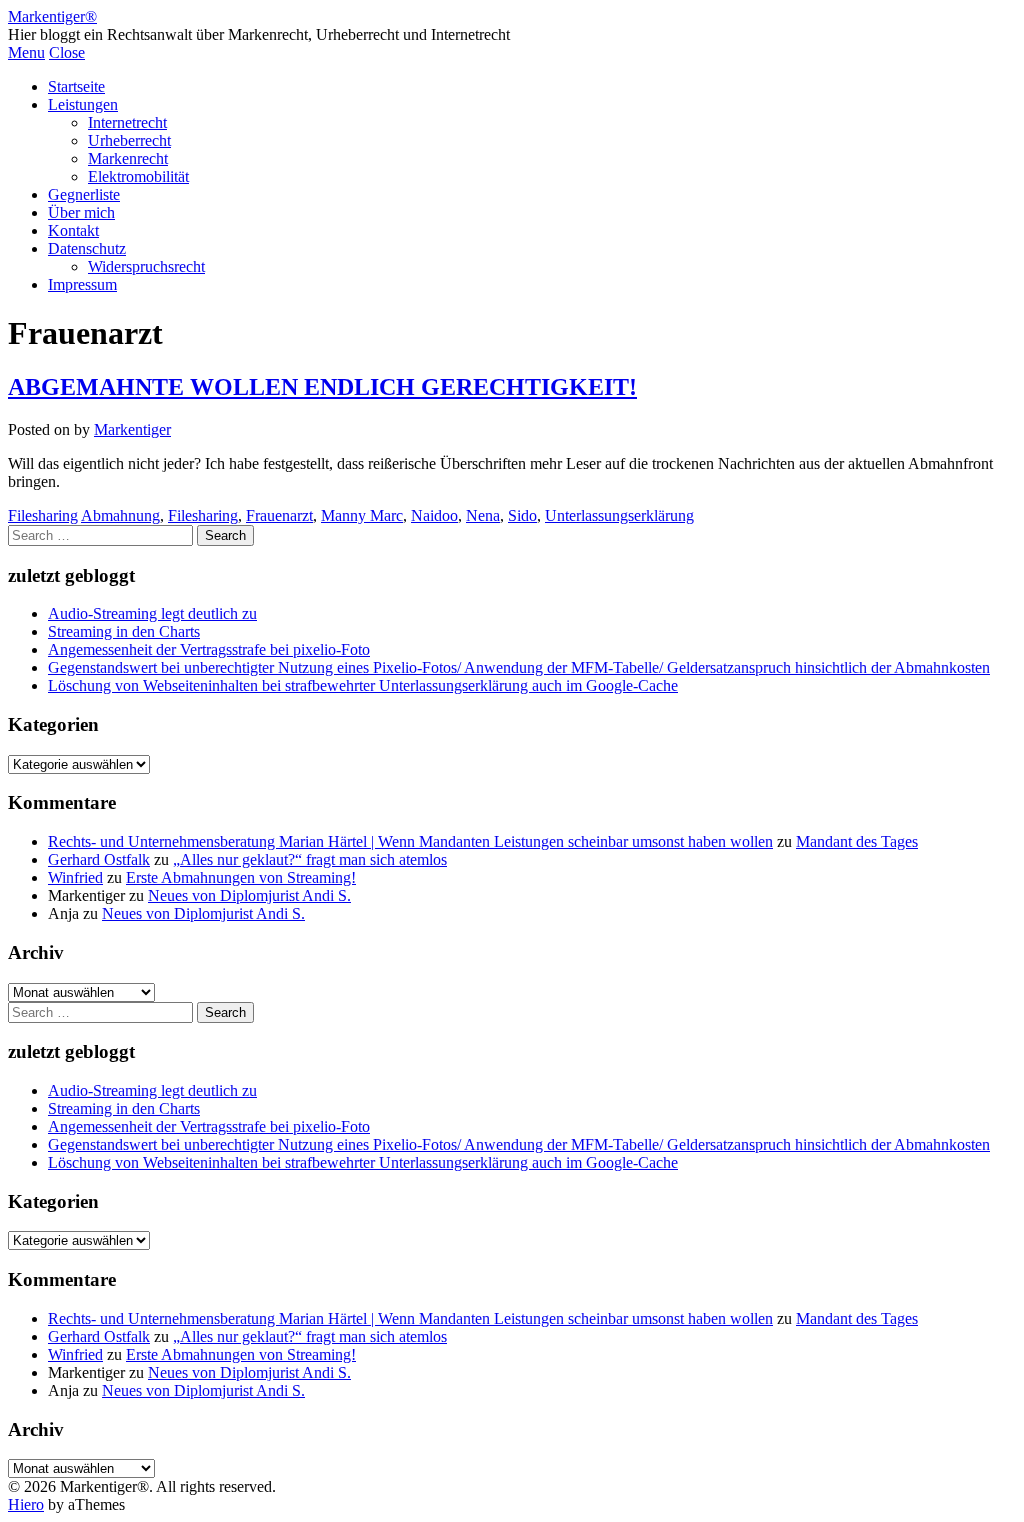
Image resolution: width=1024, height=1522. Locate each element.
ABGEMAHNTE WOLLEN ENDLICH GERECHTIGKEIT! (322, 387)
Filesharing (43, 515)
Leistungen (83, 104)
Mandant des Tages (857, 841)
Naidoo (434, 515)
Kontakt (73, 230)
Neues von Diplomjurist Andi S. (249, 895)
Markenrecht (128, 158)
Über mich (81, 212)
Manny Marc (362, 515)
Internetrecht (127, 122)
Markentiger (132, 429)
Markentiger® (52, 16)
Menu (26, 52)
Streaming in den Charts (124, 631)
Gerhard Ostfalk (99, 859)
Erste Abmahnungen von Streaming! (241, 877)
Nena (483, 515)
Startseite (76, 86)
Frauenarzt (279, 515)
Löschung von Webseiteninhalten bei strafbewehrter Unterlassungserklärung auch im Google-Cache (363, 685)
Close (67, 52)
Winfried (75, 877)
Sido (522, 515)
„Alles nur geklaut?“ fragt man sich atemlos (310, 859)
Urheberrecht (129, 140)
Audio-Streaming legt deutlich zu (152, 613)
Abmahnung (120, 515)
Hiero (26, 1504)
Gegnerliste (84, 194)
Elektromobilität (138, 176)
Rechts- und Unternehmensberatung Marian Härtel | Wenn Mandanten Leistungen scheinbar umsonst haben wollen (410, 841)
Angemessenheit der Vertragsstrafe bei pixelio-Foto (209, 649)
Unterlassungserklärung (619, 515)
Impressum (82, 284)
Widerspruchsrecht (146, 266)
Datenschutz (87, 248)
